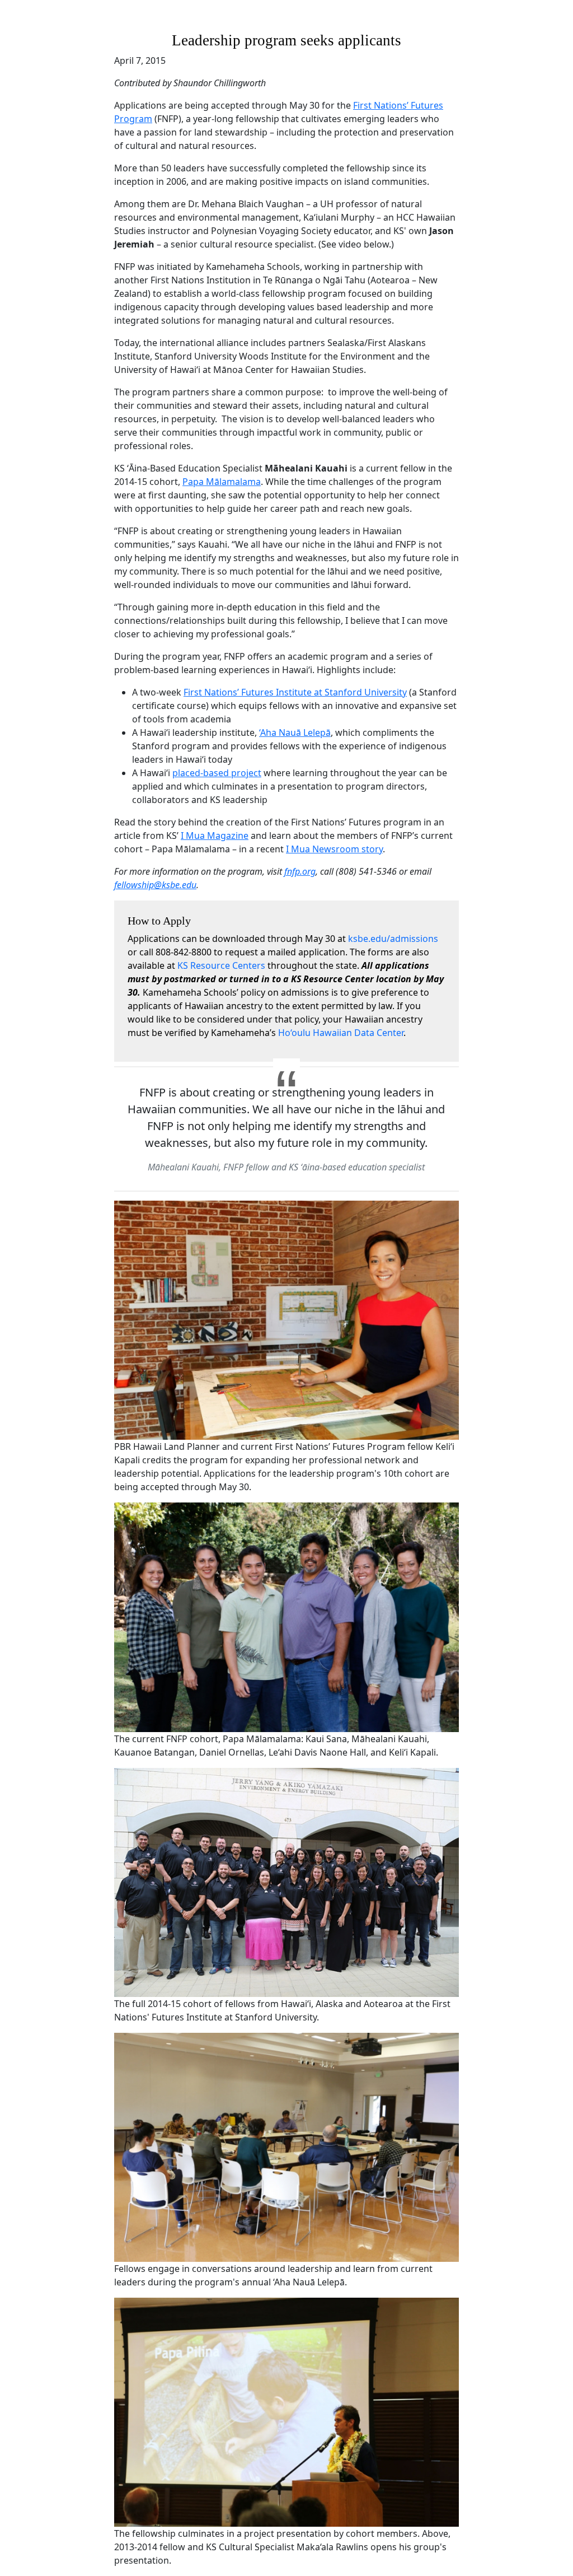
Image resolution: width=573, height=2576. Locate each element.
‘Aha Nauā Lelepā (295, 732)
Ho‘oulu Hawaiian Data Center (341, 1033)
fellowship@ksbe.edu (155, 885)
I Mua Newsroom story (334, 849)
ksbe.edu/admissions (393, 939)
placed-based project (217, 773)
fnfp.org (300, 871)
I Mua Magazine (215, 836)
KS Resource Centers (221, 965)
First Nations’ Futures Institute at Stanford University (295, 692)
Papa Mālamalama (222, 482)
